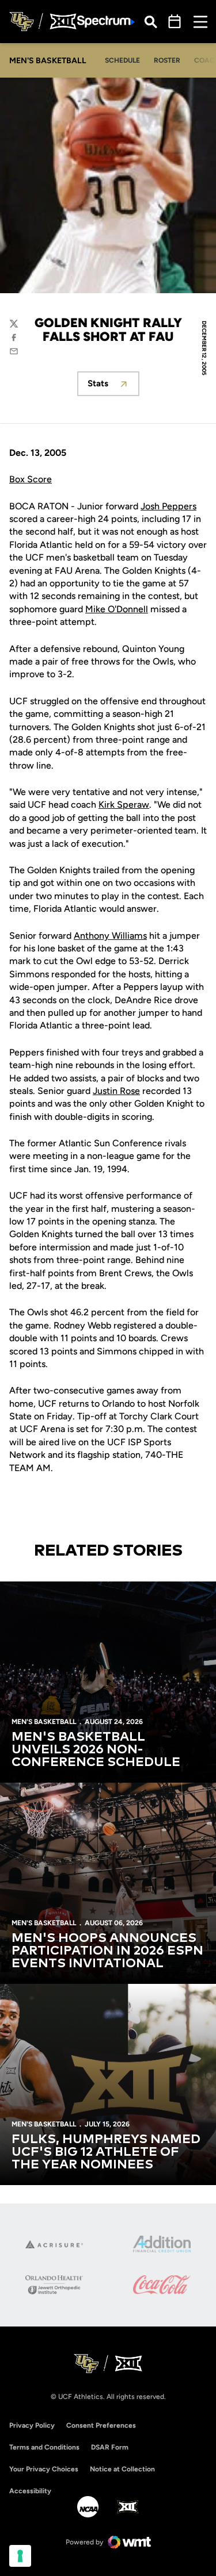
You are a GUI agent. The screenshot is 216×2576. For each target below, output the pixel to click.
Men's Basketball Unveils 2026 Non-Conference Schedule (96, 1750)
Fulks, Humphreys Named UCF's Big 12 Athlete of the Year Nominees (106, 2152)
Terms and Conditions (44, 2447)
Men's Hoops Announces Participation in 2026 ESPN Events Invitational (107, 1951)
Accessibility (30, 2491)
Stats (113, 387)
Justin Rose (116, 1091)
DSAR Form (110, 2447)
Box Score (31, 479)
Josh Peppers (168, 506)
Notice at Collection (122, 2469)
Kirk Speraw (124, 805)
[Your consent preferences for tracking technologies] (20, 2556)
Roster (167, 60)
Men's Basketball (44, 1722)
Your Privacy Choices (44, 2469)
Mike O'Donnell (117, 609)
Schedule (122, 60)
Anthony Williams (110, 936)
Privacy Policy (32, 2425)
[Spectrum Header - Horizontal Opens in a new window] (106, 22)
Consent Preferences (101, 2425)
